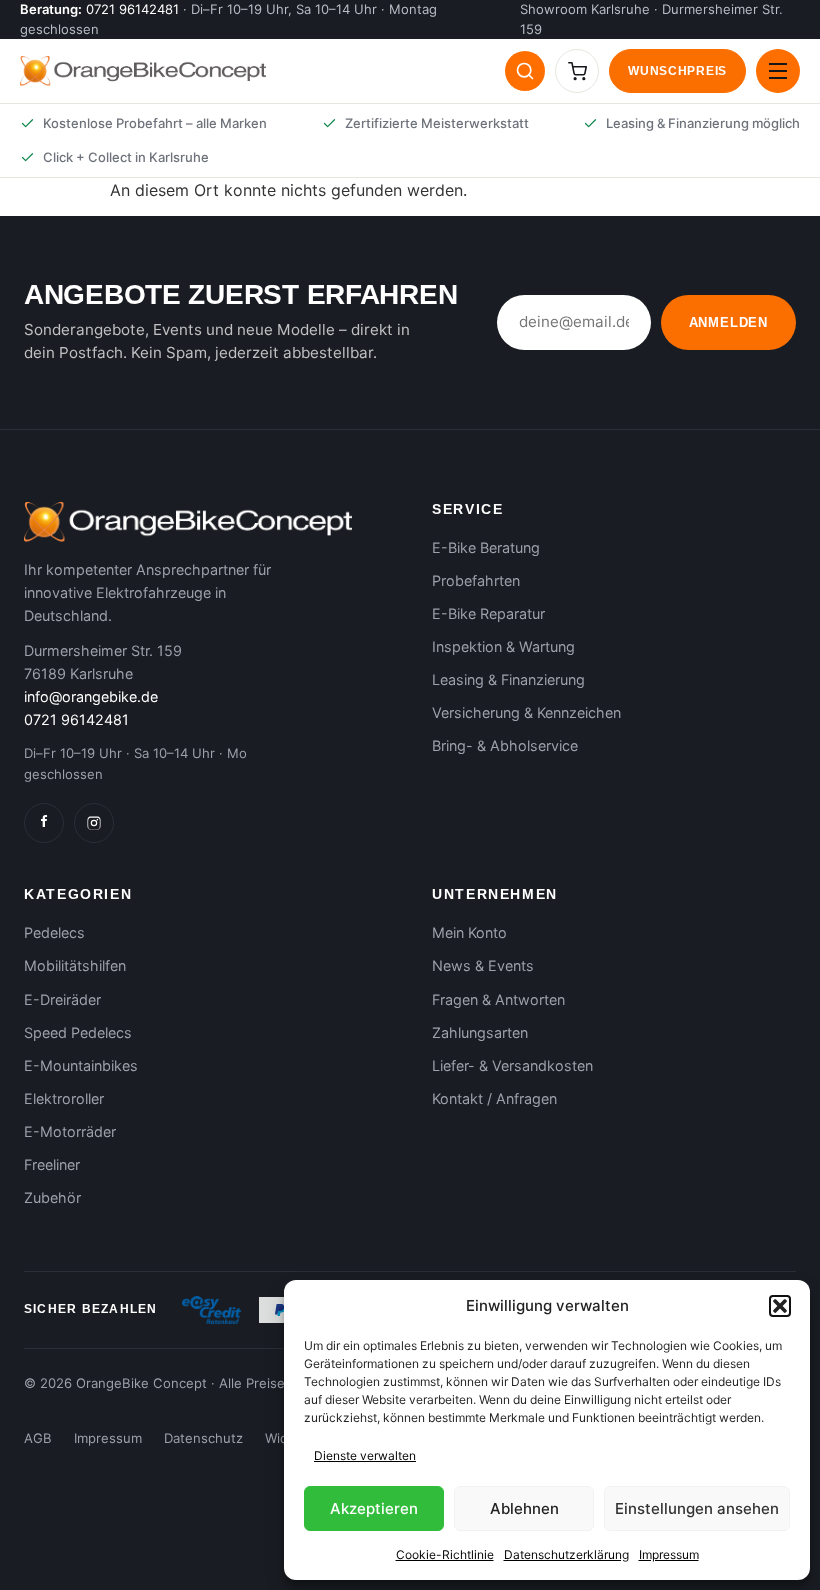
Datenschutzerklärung (566, 1554)
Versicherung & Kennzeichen (526, 712)
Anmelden (728, 322)
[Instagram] (94, 823)
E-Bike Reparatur (488, 613)
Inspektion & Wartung (503, 646)
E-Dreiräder (62, 999)
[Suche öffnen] (525, 71)
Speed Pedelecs (78, 1032)
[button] (780, 1306)
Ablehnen (524, 1508)
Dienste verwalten (365, 1455)
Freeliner (52, 1164)
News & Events (483, 965)
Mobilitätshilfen (75, 965)
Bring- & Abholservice (505, 745)
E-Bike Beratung (486, 547)
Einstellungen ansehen (697, 1508)
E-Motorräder (70, 1131)
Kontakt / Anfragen (494, 1098)
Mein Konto (469, 932)
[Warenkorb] (577, 71)
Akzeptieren (374, 1508)
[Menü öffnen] (778, 71)
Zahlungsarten (480, 1032)
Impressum (669, 1554)
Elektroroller (64, 1098)
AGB (38, 1438)
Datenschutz (203, 1438)
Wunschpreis (677, 71)
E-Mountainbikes (81, 1065)
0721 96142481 (132, 9)
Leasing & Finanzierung (508, 679)
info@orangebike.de (91, 696)
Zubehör (52, 1197)
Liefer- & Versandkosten (512, 1065)
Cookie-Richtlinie (445, 1554)
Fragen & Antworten (498, 999)
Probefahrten (476, 580)
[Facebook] (44, 823)
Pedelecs (54, 932)
